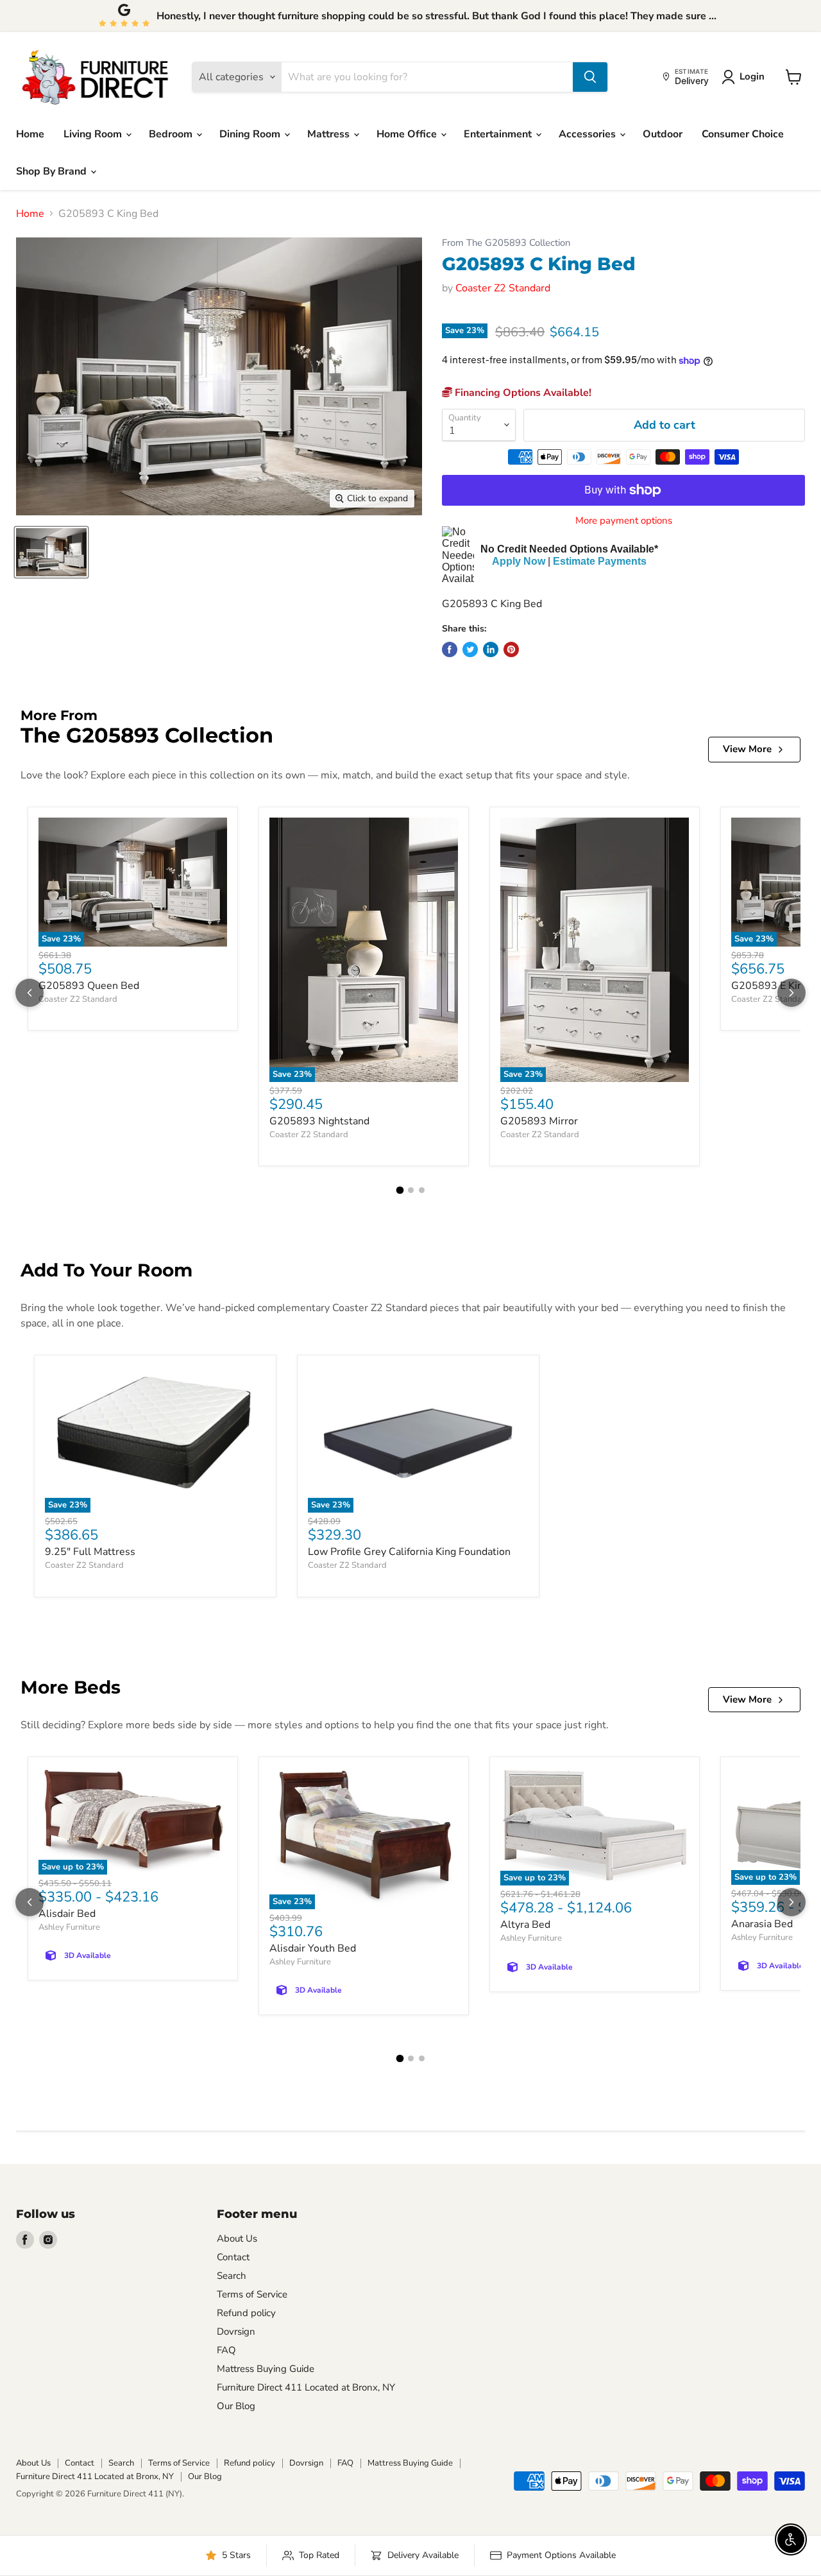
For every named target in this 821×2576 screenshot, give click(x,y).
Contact (233, 2257)
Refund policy (246, 2313)
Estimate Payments (600, 561)
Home (30, 134)
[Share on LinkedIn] (491, 649)
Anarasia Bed (762, 1924)
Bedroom (172, 134)
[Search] (590, 77)
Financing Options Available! (522, 393)
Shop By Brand (53, 171)
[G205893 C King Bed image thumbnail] (51, 552)
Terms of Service (252, 2294)
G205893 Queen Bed (89, 986)
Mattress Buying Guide (266, 2369)
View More (747, 749)
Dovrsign (236, 2331)
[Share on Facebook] (450, 649)
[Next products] (791, 993)
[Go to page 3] (422, 1190)
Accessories (588, 134)
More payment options (624, 521)
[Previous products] (30, 993)
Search (232, 2276)
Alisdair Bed (67, 1914)
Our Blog (236, 2406)
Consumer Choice (743, 134)
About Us (237, 2238)
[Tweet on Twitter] (470, 649)
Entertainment (499, 134)
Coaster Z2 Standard (503, 288)
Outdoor (663, 134)
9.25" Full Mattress (90, 1552)
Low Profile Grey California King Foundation (409, 1552)
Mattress (330, 134)
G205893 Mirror (539, 1121)
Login (752, 76)
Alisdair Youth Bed (313, 1948)
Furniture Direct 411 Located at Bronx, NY (306, 2387)
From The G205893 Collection (506, 243)
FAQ (226, 2350)
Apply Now (519, 561)
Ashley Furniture (69, 1927)
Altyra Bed (525, 1925)
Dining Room (251, 134)
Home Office (408, 134)
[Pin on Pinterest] (511, 649)
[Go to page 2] (411, 1190)
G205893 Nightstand (319, 1121)
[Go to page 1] (400, 1190)
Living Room (94, 134)
